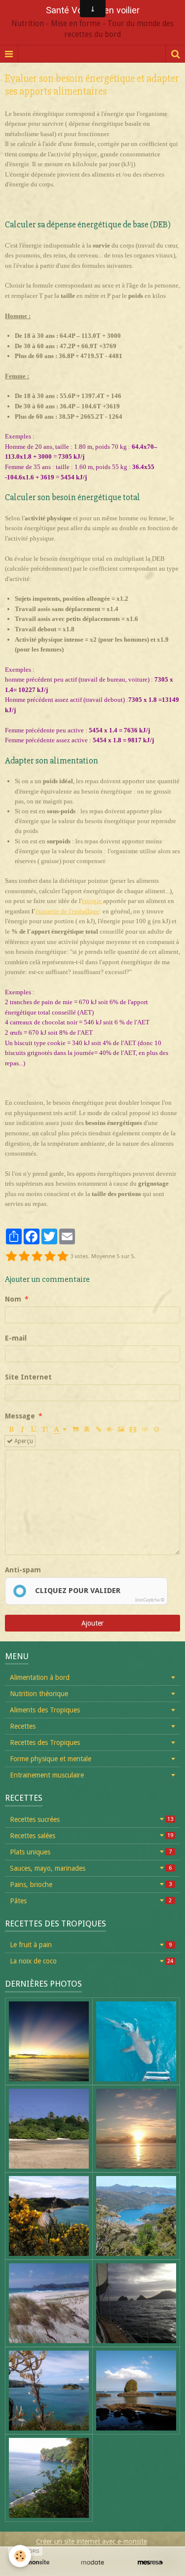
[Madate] (92, 2562)
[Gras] (11, 1429)
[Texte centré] (87, 1429)
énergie (92, 901)
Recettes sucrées (92, 1819)
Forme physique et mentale (51, 1759)
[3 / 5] (37, 1257)
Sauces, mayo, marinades (91, 1868)
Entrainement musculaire (47, 1775)
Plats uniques (91, 1852)
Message (20, 1416)
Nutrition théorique (39, 1694)
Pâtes (91, 1901)
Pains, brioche (91, 1885)
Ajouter (92, 1623)
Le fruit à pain (91, 1945)
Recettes (23, 1726)
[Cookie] (20, 2556)
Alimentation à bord (40, 1677)
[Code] (145, 1429)
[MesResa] (150, 2562)
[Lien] (98, 1429)
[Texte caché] (110, 1429)
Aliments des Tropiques (45, 1710)
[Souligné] (34, 1429)
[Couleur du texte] (60, 1429)
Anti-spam (23, 1570)
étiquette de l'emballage (67, 911)
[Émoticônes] (156, 1429)
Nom (13, 1299)
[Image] (121, 1429)
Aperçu (23, 1441)
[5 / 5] (63, 1257)
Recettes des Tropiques (45, 1742)
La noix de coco (92, 1961)
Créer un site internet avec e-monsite (92, 2541)
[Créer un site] (35, 2562)
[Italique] (22, 1429)
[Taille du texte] (45, 1429)
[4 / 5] (50, 1257)
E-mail (16, 1338)
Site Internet (28, 1377)
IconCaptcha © (150, 1600)
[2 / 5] (24, 1257)
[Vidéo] (133, 1429)
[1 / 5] (11, 1257)
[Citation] (75, 1429)
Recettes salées (92, 1836)
